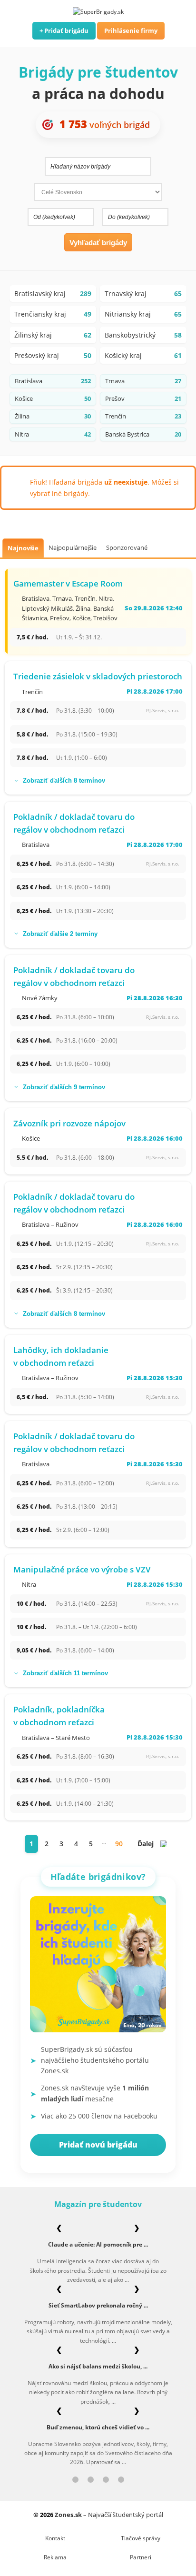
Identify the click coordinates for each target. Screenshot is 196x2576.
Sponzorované (127, 547)
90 (119, 1844)
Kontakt (55, 2538)
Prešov (60, 618)
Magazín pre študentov (98, 2204)
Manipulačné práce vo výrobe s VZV (82, 1569)
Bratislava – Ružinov (50, 1224)
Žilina (83, 608)
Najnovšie (23, 548)
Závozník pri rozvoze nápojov (69, 1123)
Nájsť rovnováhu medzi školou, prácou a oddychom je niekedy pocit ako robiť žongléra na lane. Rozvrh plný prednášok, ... (98, 2392)
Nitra (106, 598)
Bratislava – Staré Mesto (56, 1738)
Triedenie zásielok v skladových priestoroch (98, 676)
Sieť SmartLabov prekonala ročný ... (98, 2305)
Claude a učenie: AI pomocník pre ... (98, 2244)
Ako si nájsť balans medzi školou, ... (98, 2366)
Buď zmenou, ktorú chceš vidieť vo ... (98, 2427)
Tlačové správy (141, 2538)
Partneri (141, 2557)
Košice (81, 618)
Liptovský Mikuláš (47, 608)
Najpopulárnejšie (73, 547)
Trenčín (85, 598)
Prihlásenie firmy (131, 30)
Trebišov (105, 618)
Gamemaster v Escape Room (68, 583)
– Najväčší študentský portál (109, 2515)
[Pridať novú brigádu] (98, 1967)
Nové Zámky (40, 998)
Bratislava (36, 598)
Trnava (62, 598)
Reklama (55, 2557)
